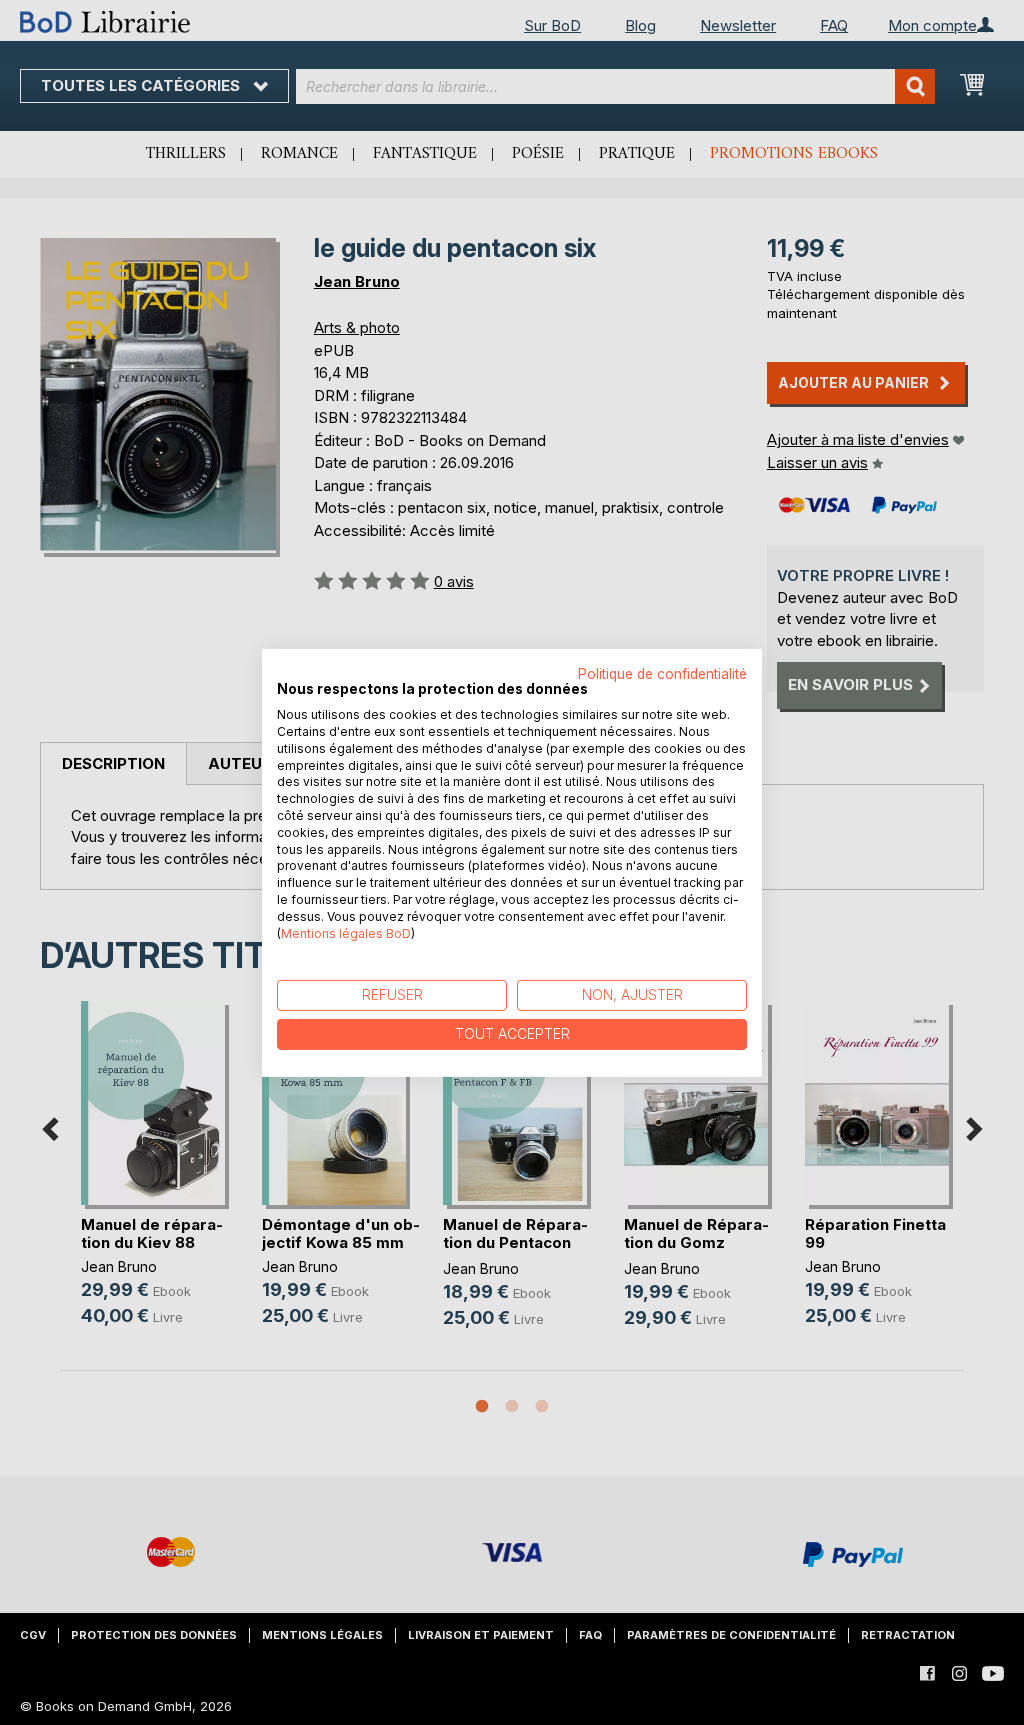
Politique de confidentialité (662, 673)
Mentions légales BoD (346, 932)
